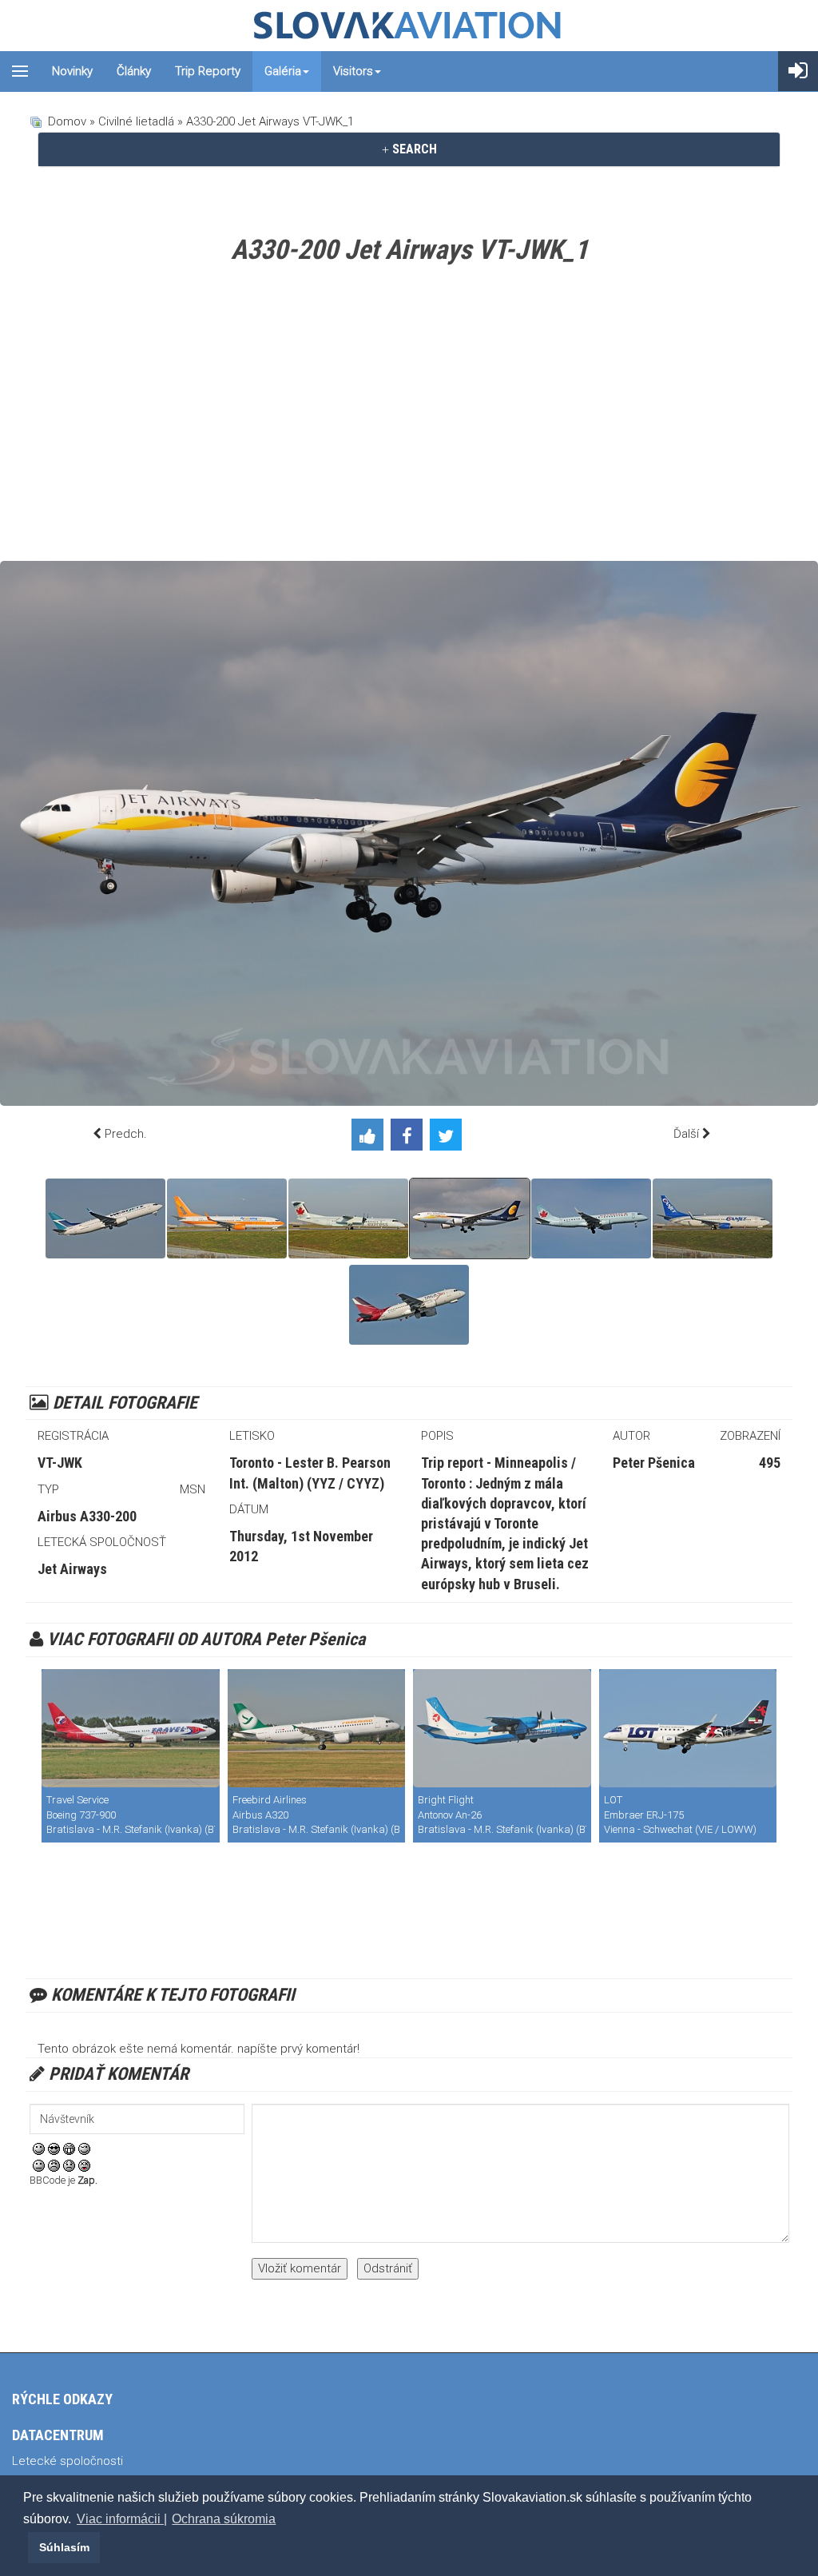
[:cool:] (54, 2148)
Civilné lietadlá (136, 121)
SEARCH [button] (413, 149)
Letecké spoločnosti (68, 2461)
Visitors (353, 71)
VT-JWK (60, 1463)
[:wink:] (84, 2148)
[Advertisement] (409, 417)
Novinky (72, 71)
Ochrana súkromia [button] (224, 2519)
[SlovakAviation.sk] (409, 26)
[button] (26, 2547)
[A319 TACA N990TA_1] (409, 1305)
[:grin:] (69, 2148)
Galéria (283, 71)
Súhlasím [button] (64, 2547)
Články (134, 71)
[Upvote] (371, 1138)
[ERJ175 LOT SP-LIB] (688, 1728)
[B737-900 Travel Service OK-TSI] (131, 1728)
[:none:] (39, 2165)
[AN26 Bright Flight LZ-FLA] (502, 1728)
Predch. (126, 1134)
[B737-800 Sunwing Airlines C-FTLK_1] (227, 1218)
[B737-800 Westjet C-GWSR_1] (105, 1218)
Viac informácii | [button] (122, 2519)
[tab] (409, 149)
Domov (67, 121)
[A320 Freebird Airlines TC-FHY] (317, 1728)
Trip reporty (208, 71)
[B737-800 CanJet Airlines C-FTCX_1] (713, 1218)
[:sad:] (69, 2165)
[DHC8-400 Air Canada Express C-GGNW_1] (348, 1218)
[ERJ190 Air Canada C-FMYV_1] (591, 1218)
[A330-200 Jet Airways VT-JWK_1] (470, 1218)
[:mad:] (54, 2165)
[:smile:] (39, 2148)
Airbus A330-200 (87, 1516)
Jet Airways (72, 1569)
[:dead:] (84, 2165)
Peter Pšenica (654, 1463)
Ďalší (686, 1134)
